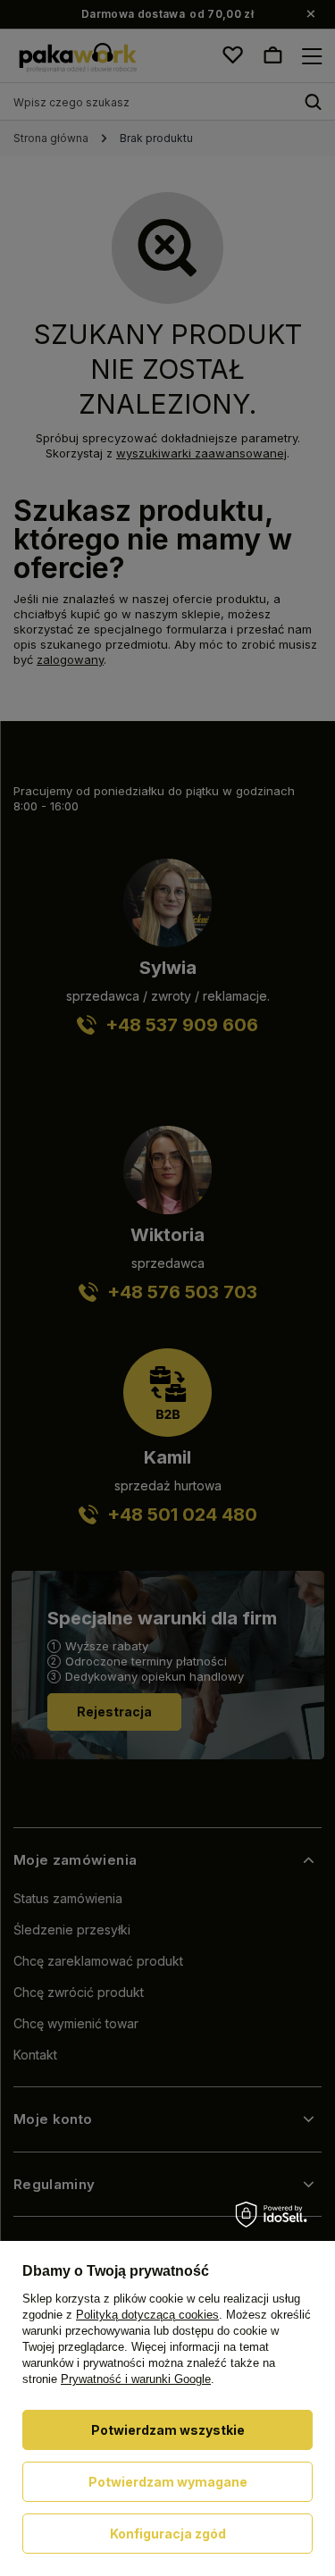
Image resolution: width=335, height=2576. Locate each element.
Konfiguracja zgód (168, 2534)
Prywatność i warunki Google (136, 2379)
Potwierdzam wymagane (168, 2482)
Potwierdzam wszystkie (168, 2430)
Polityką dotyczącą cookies (147, 2315)
